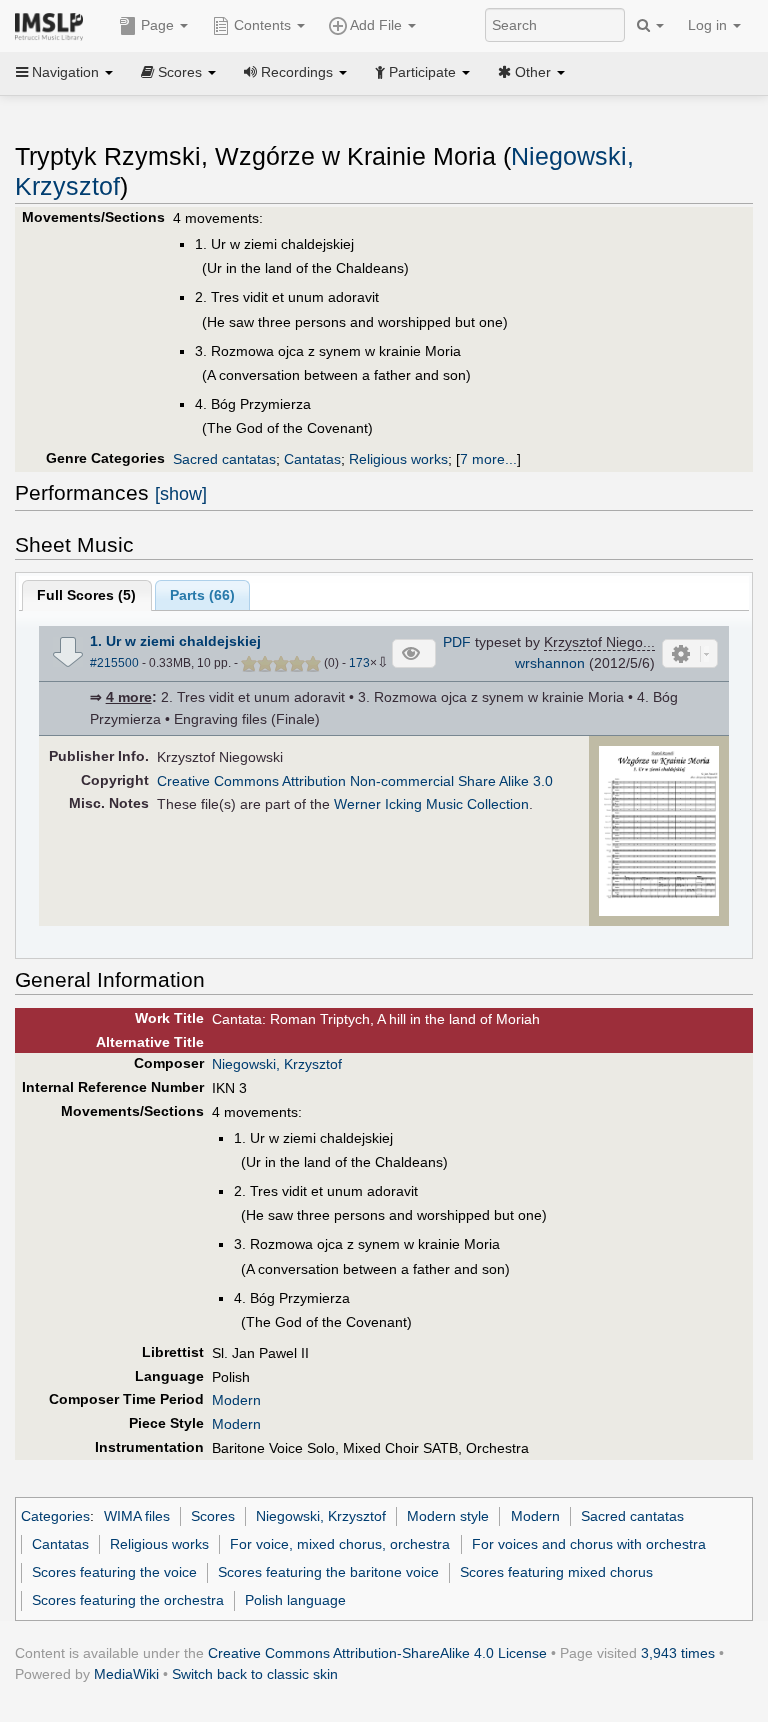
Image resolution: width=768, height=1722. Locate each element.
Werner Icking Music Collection (431, 804)
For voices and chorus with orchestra (589, 1544)
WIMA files (137, 1516)
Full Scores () (86, 595)
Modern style (448, 1516)
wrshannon (550, 663)
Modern (236, 1400)
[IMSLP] (53, 25)
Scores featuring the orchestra (128, 1600)
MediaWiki (126, 1674)
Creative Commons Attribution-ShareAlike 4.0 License (377, 1653)
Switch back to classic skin (255, 1674)
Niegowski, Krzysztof (277, 1064)
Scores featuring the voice (114, 1572)
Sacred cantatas (224, 459)
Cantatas (312, 459)
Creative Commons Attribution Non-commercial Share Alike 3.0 (355, 781)
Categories (55, 1516)
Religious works (398, 459)
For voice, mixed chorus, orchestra (340, 1544)
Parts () (202, 595)
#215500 (114, 663)
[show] (181, 494)
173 (359, 663)
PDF (457, 642)
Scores (213, 1516)
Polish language (295, 1600)
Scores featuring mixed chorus (556, 1572)
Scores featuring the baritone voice (328, 1572)
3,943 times (678, 1653)
